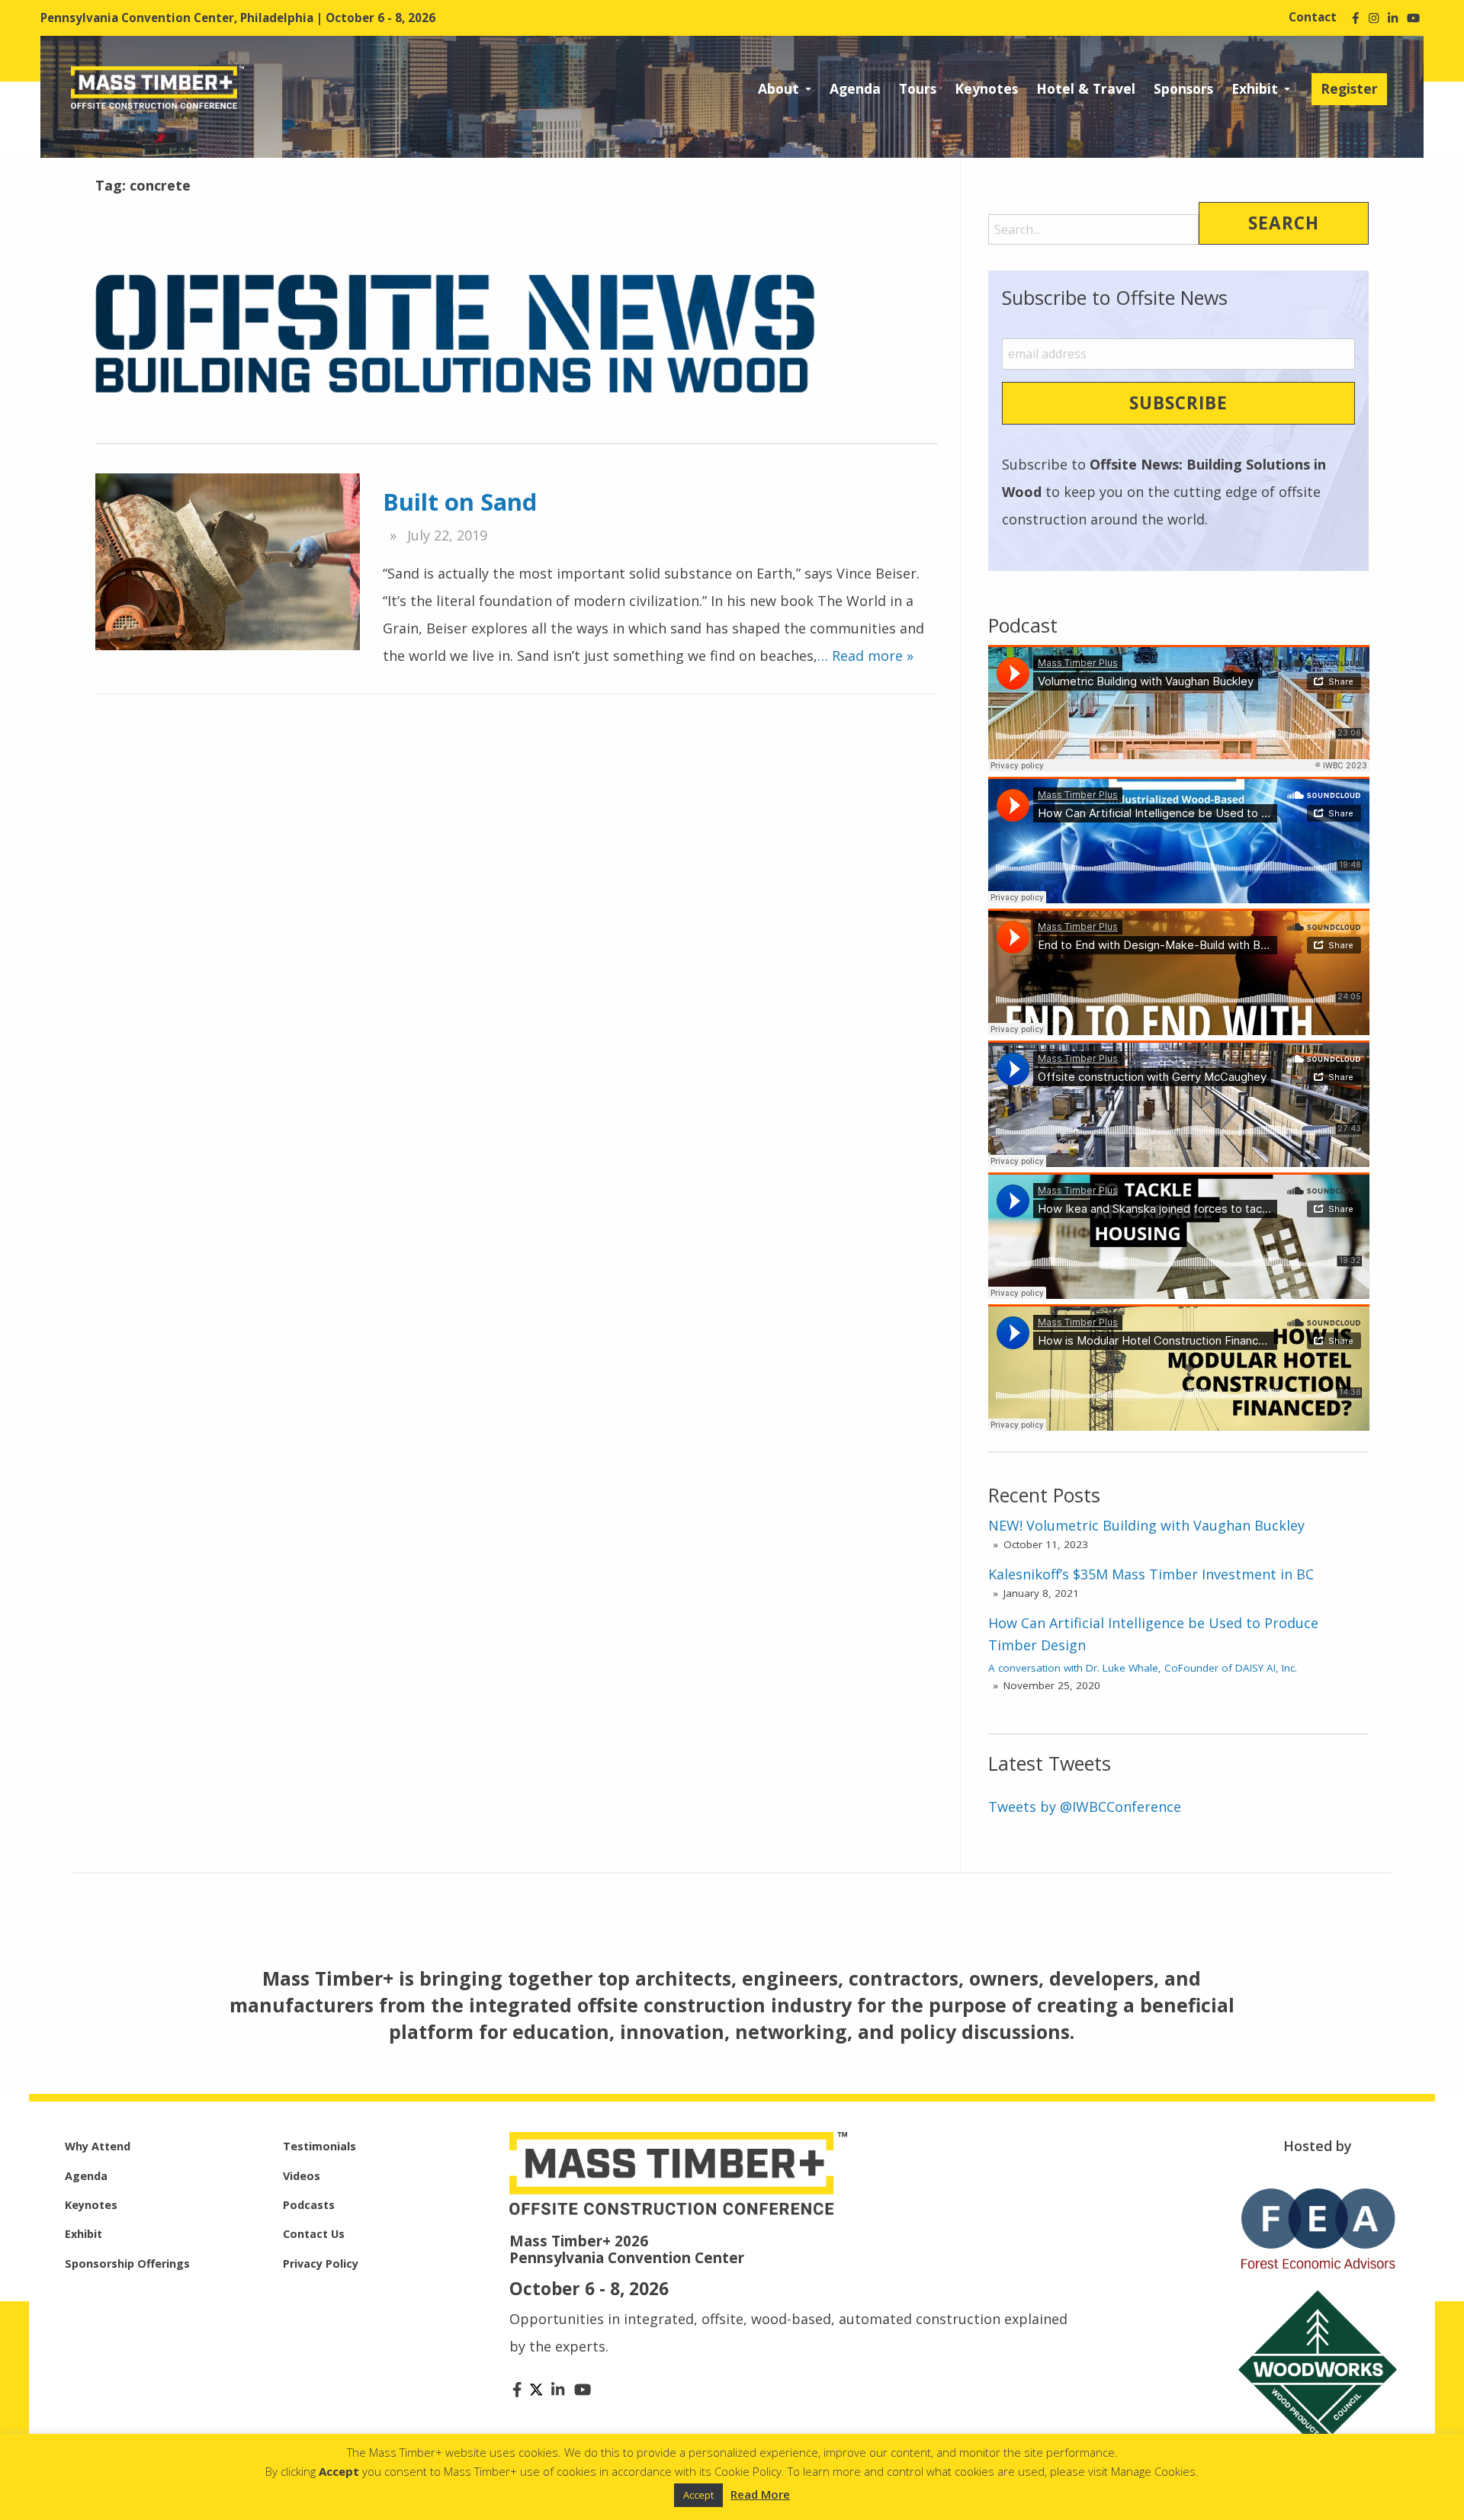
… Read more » (865, 656)
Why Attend (98, 2146)
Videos (302, 2176)
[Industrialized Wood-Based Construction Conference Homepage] (157, 86)
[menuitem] (785, 89)
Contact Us (314, 2234)
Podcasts (309, 2205)
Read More (760, 2494)
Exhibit (1255, 88)
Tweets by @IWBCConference (1085, 1807)
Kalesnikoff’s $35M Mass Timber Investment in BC (1151, 1574)
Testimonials (319, 2146)
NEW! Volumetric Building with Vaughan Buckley (1146, 1525)
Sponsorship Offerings (127, 2264)
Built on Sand (460, 502)
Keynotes (986, 88)
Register (1349, 88)
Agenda (855, 88)
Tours (918, 88)
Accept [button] (698, 2495)
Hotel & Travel (1086, 88)
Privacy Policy (321, 2264)
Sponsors (1183, 88)
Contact (1313, 17)
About (779, 88)
